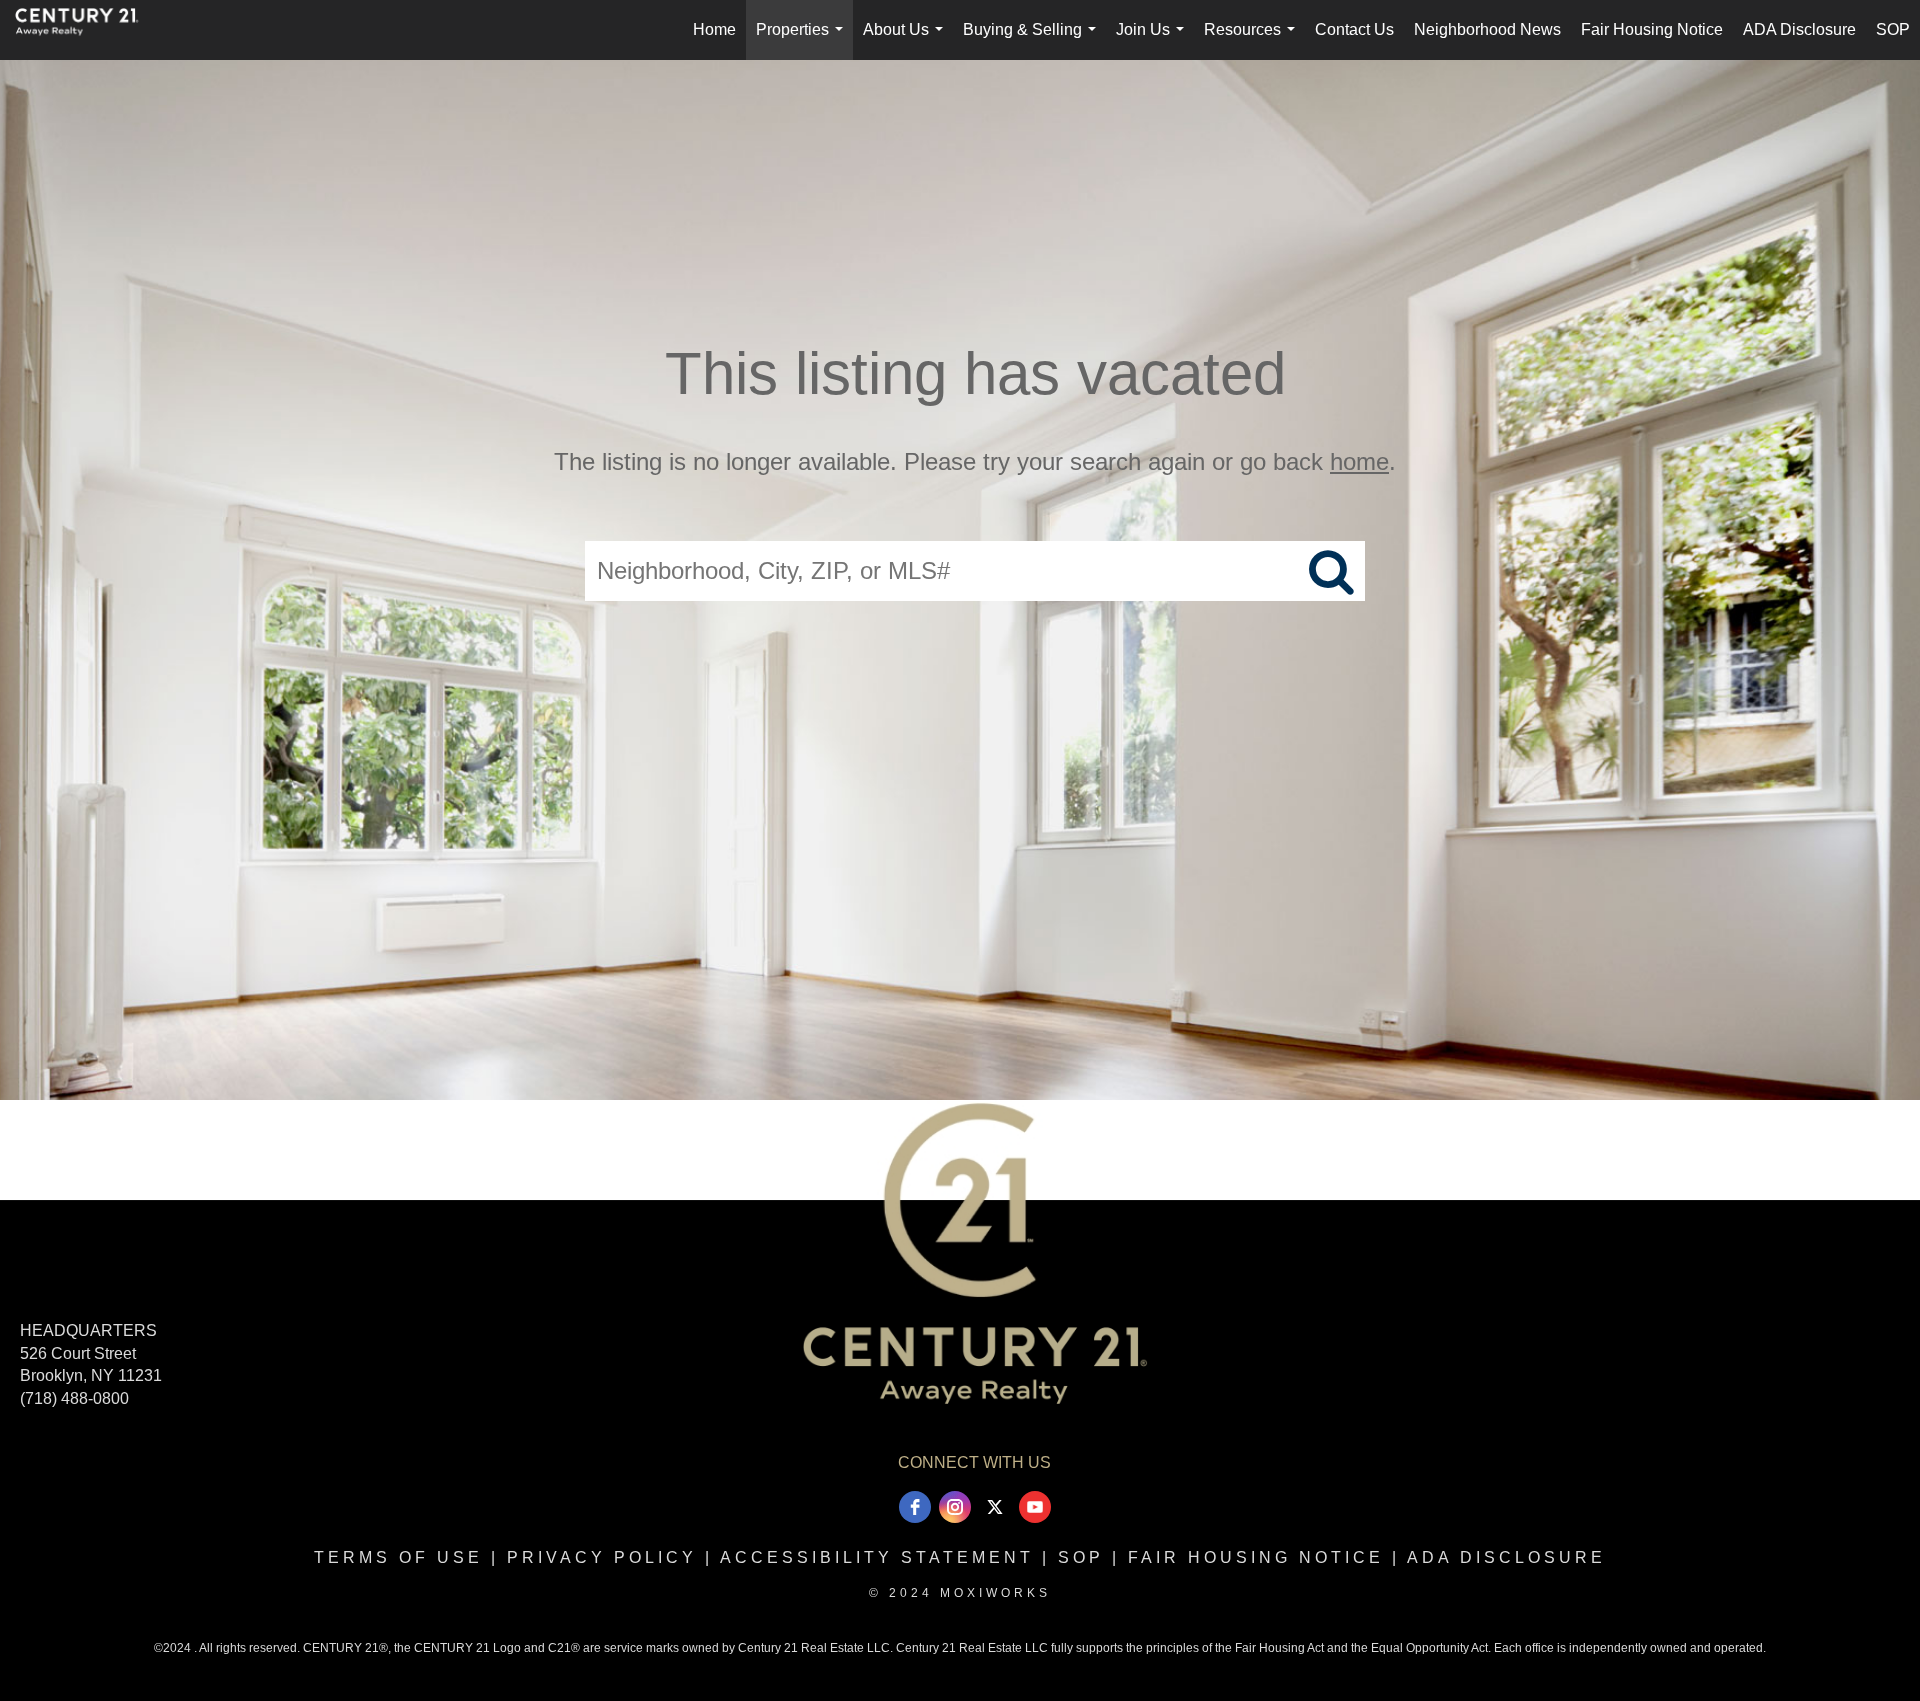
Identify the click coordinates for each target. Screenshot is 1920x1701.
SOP (1893, 29)
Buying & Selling (1033, 40)
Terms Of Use (398, 1557)
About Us (907, 40)
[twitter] (995, 1507)
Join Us (1154, 40)
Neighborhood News (1487, 29)
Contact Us (1354, 29)
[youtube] (1035, 1507)
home (1359, 461)
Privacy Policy (602, 1557)
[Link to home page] (87, 30)
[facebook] (915, 1507)
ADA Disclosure (1799, 29)
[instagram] (955, 1507)
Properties (803, 40)
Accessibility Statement (877, 1557)
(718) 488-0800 (74, 1398)
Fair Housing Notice (1652, 29)
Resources (1253, 40)
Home (714, 29)
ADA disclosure (1506, 1557)
